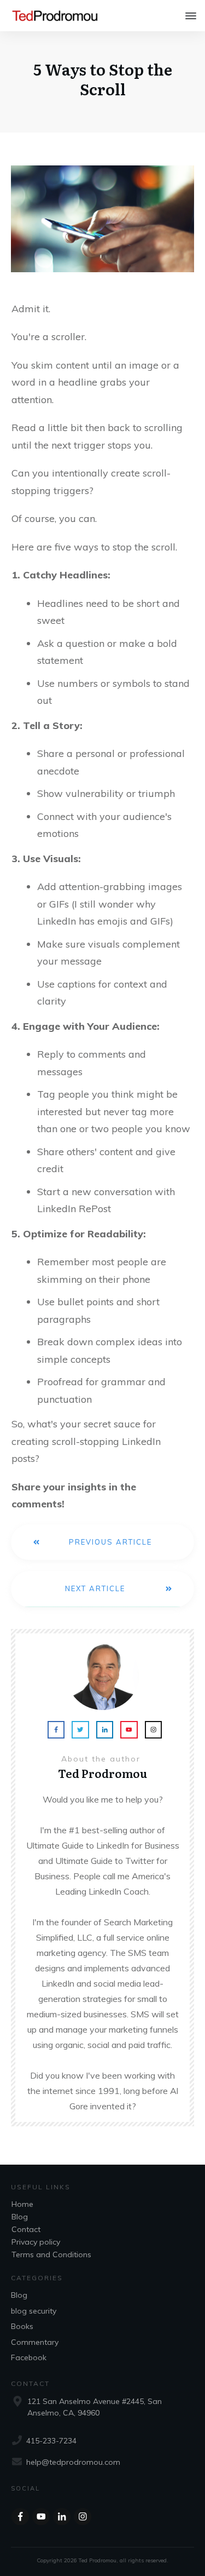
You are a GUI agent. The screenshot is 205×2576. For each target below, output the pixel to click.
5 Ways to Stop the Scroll (103, 79)
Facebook (29, 2357)
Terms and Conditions (51, 2254)
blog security (34, 2311)
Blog (20, 2217)
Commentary (35, 2342)
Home (22, 2204)
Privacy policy (36, 2242)
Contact (26, 2229)
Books (22, 2326)
